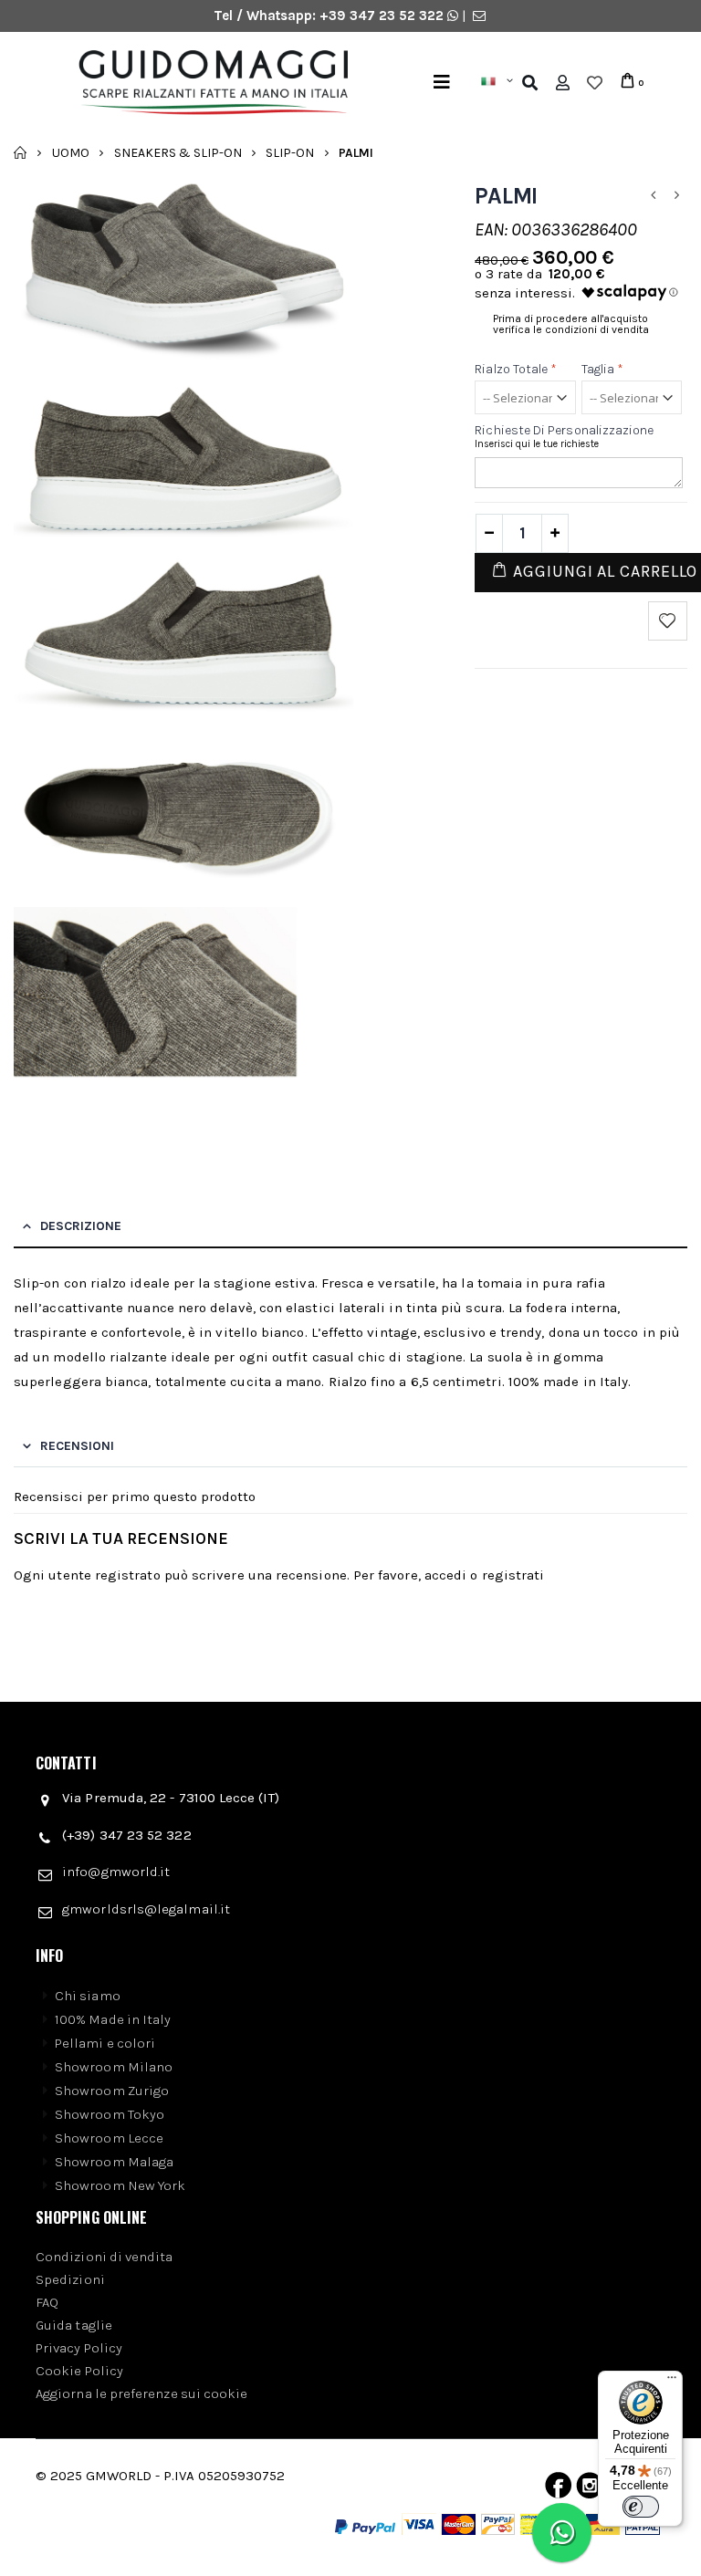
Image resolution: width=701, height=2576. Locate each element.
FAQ (47, 2302)
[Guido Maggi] (207, 83)
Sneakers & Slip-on (178, 152)
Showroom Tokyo (110, 2114)
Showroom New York (120, 2185)
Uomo (71, 152)
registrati (513, 1575)
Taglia (603, 369)
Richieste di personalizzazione (564, 430)
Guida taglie (74, 2325)
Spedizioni (70, 2279)
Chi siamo (88, 1996)
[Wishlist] (595, 83)
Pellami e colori (105, 2043)
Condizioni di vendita (105, 2257)
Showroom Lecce (109, 2138)
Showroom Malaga (114, 2162)
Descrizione (81, 1226)
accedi (445, 1575)
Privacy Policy (79, 2348)
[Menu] (442, 83)
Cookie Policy (79, 2371)
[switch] (641, 2507)
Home (21, 152)
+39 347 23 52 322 (383, 16)
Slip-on (290, 152)
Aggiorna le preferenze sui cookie (141, 2393)
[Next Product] (677, 196)
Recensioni (77, 1446)
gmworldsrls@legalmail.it (146, 1909)
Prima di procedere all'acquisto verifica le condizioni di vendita (571, 324)
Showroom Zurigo (112, 2091)
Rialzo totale (516, 369)
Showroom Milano (114, 2067)
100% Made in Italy (113, 2019)
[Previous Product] (654, 196)
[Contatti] (479, 16)
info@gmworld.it (116, 1872)
